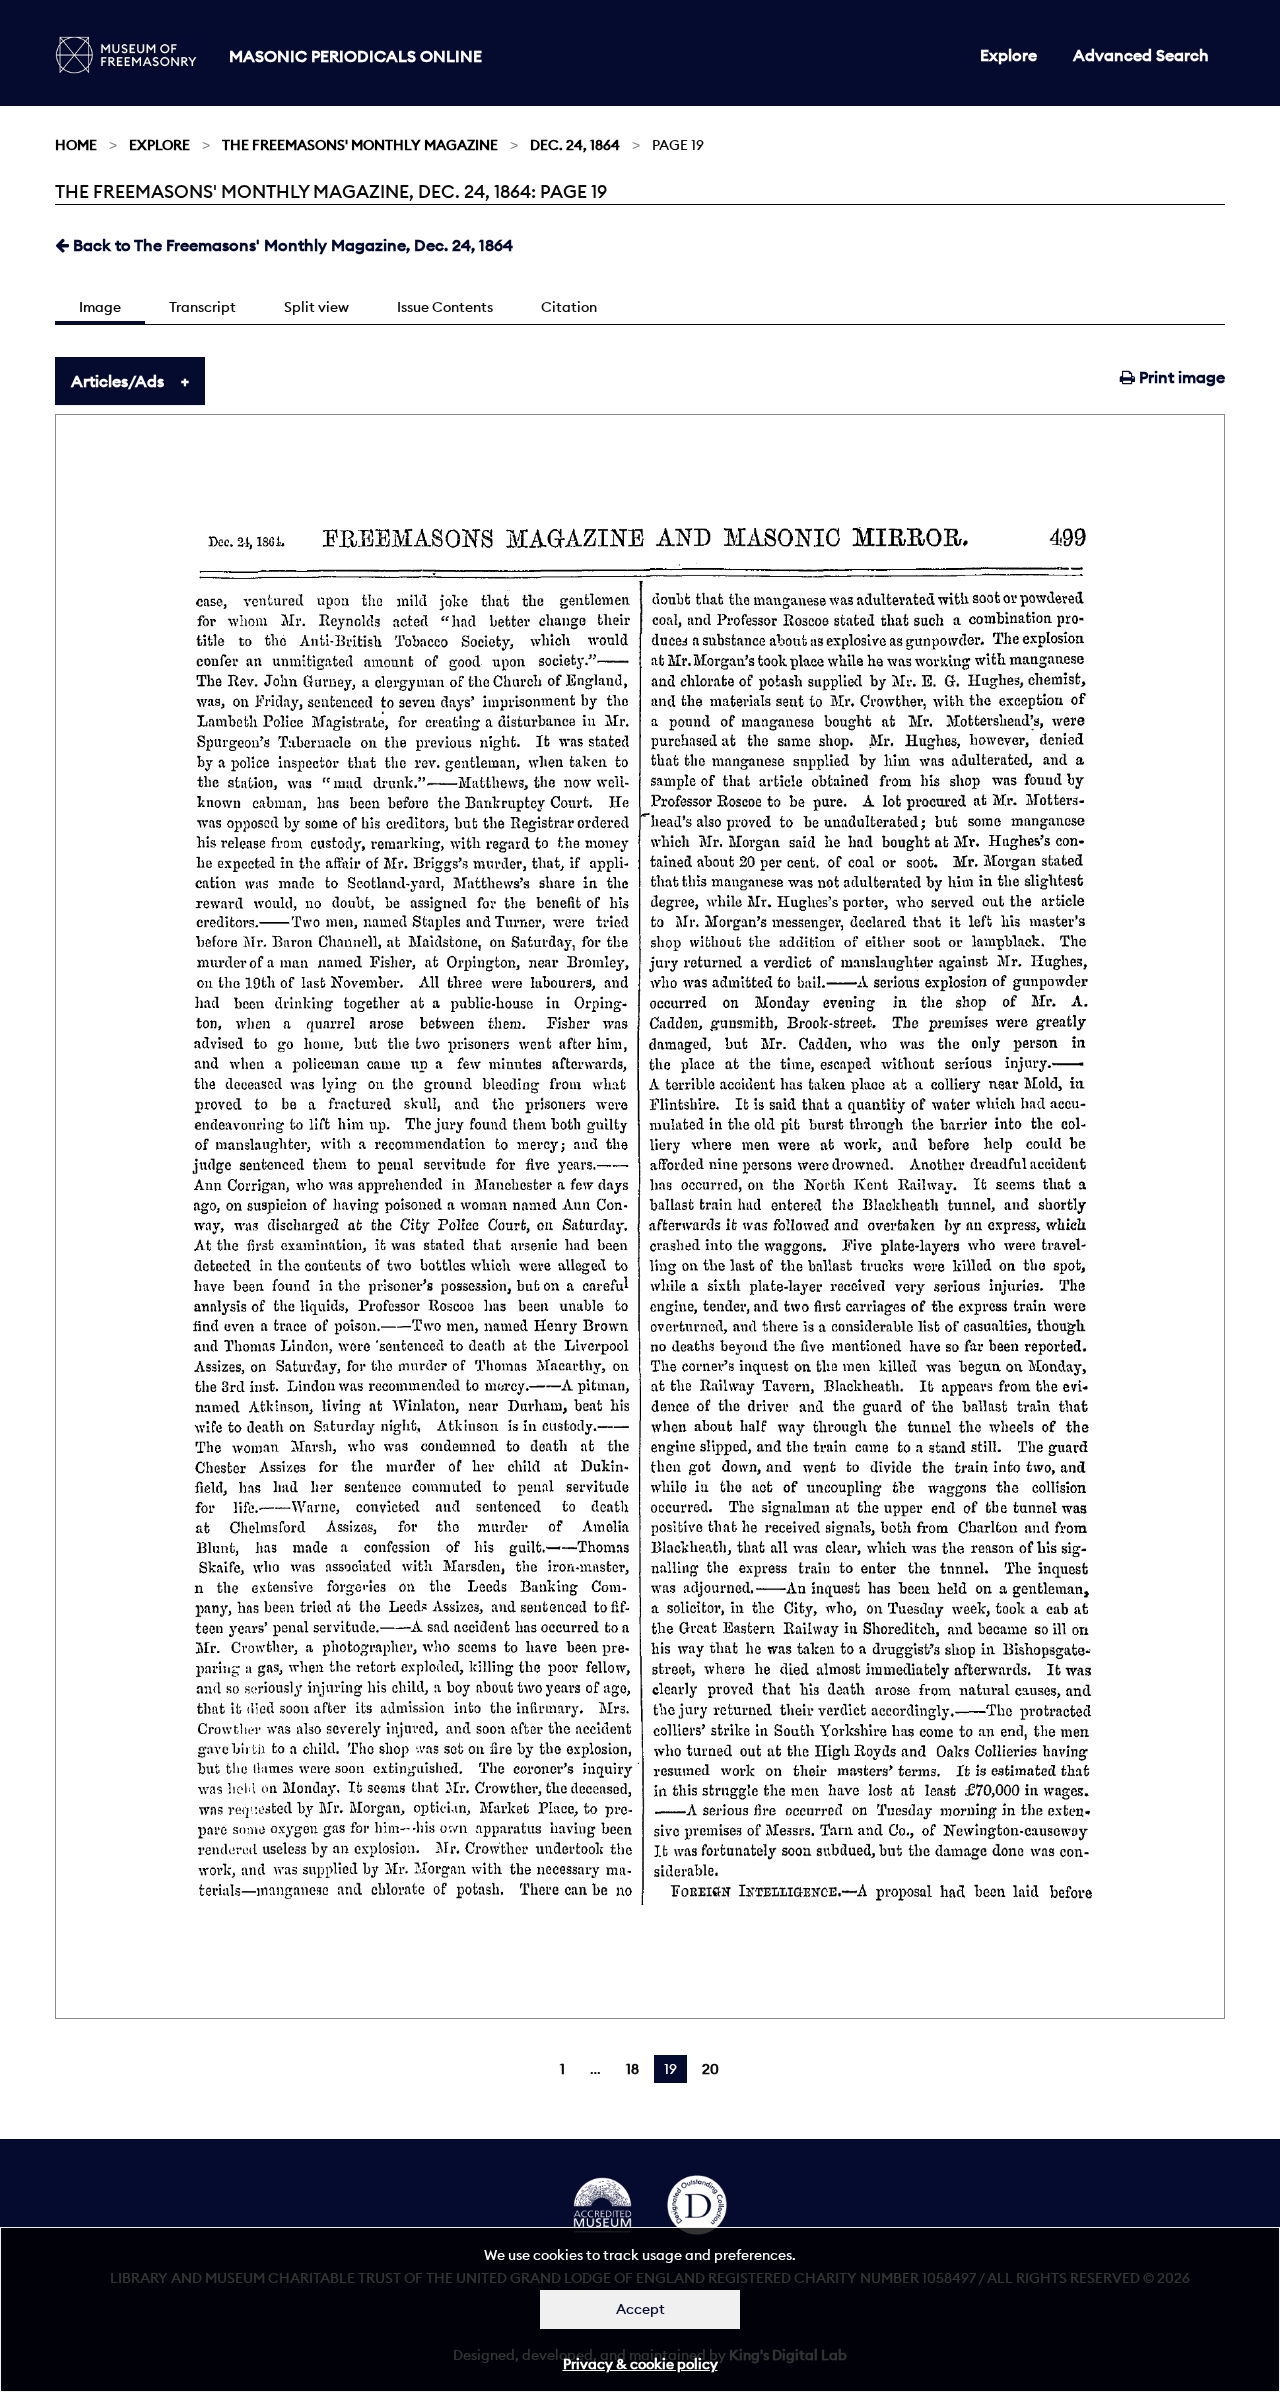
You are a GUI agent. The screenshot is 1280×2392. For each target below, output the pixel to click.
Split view (316, 307)
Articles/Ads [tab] (117, 381)
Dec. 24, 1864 (575, 145)
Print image (1180, 377)
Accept (640, 2309)
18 (632, 2069)
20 (710, 2069)
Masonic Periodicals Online (355, 56)
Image (100, 307)
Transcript (202, 307)
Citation (569, 307)
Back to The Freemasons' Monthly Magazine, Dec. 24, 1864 (291, 245)
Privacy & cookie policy (640, 2364)
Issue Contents (445, 307)
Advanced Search (1141, 55)
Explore (1008, 55)
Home (76, 145)
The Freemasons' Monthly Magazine (360, 145)
